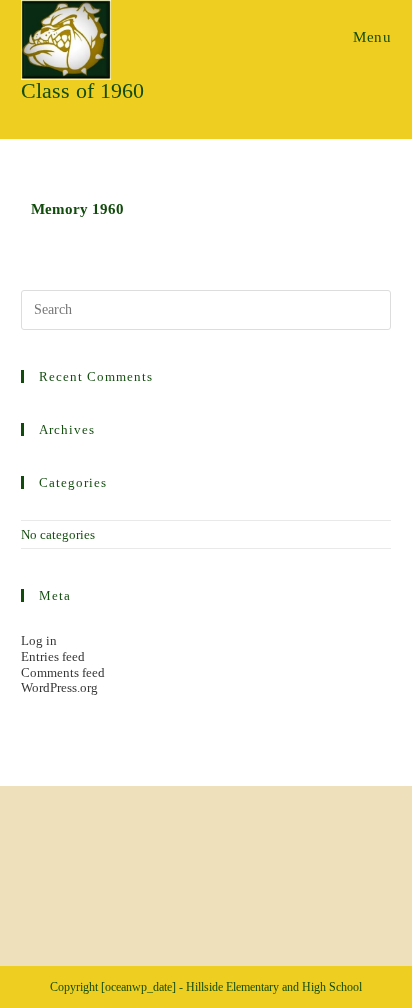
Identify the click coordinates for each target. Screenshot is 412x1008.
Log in (39, 640)
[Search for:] (206, 308)
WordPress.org (59, 687)
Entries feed (53, 656)
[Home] (26, 122)
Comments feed (63, 672)
